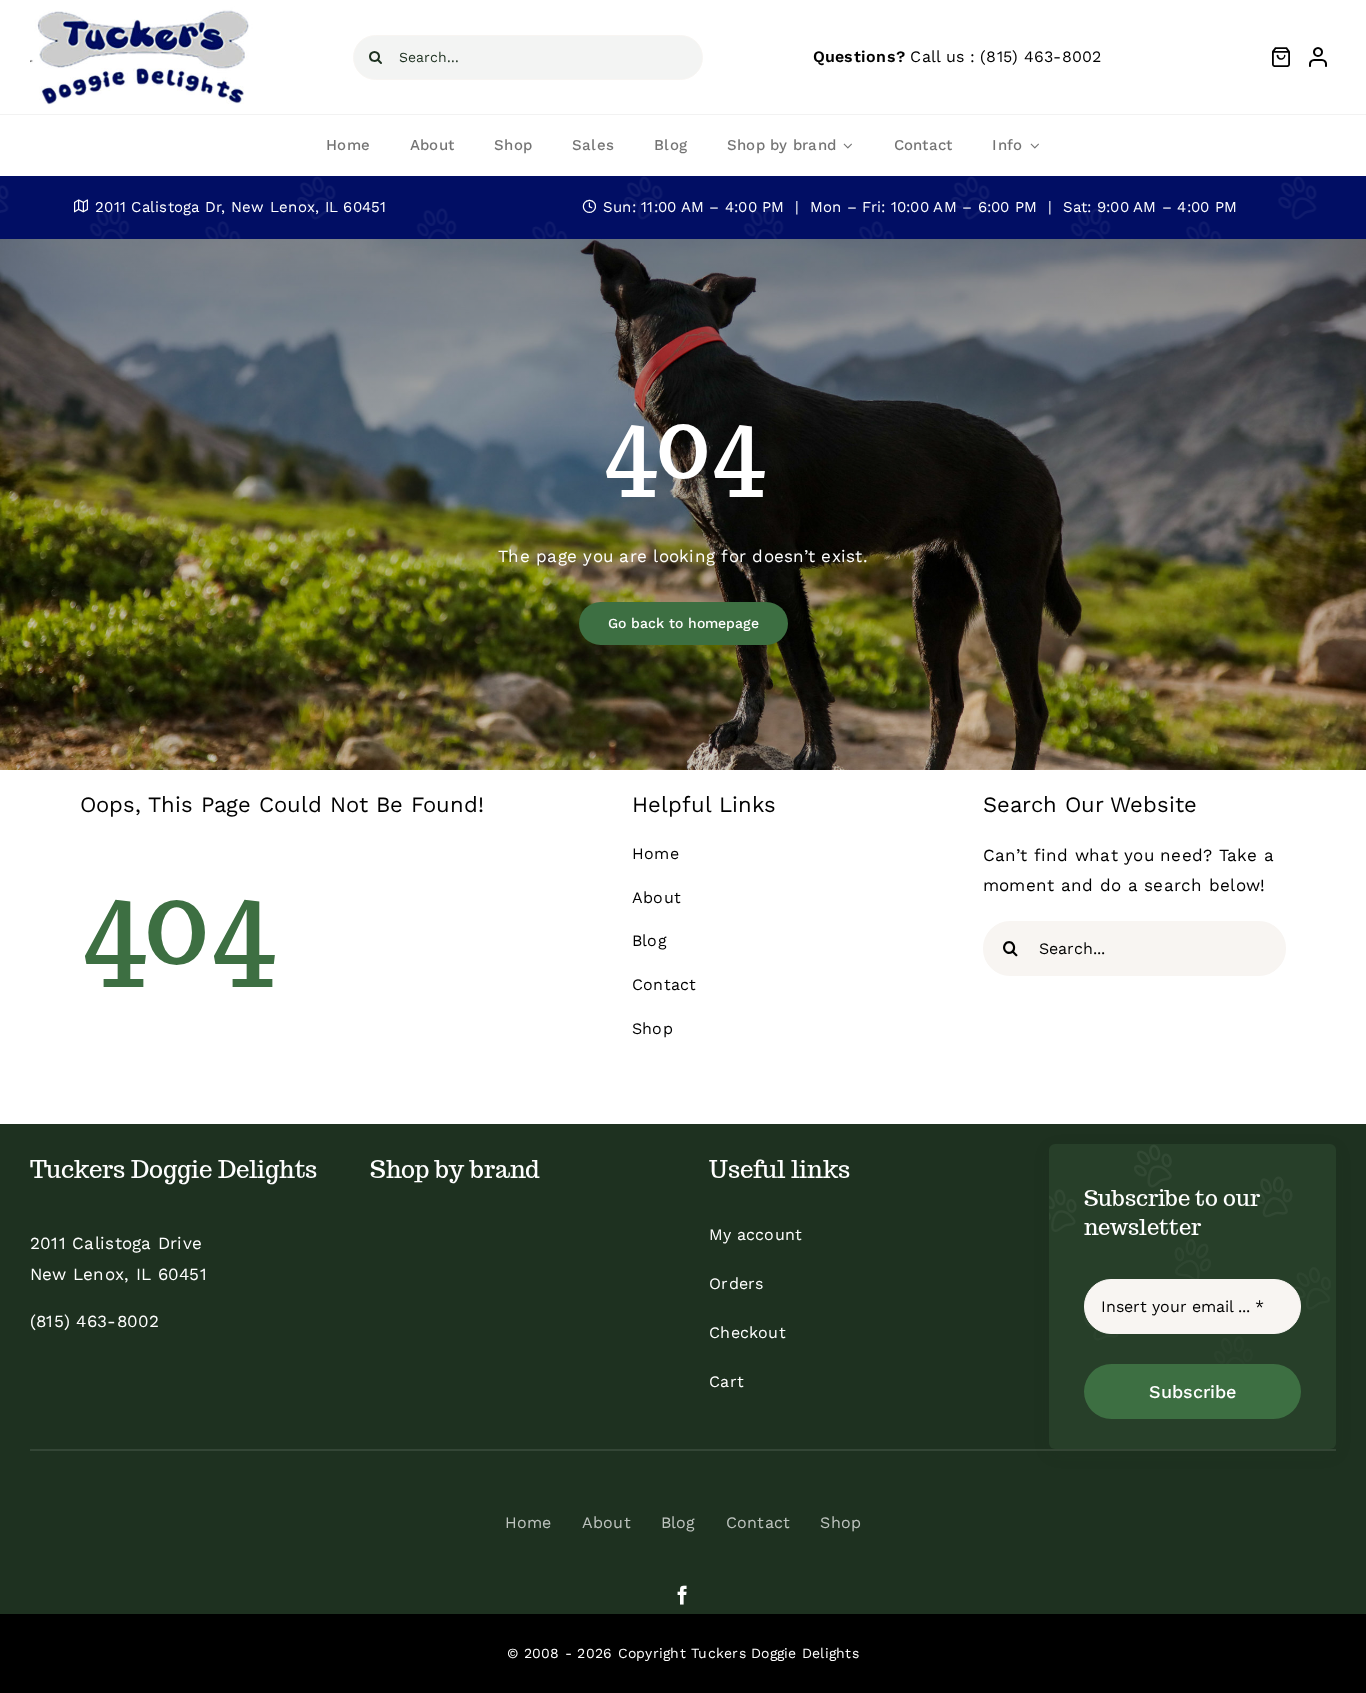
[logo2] (141, 14)
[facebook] (682, 1594)
